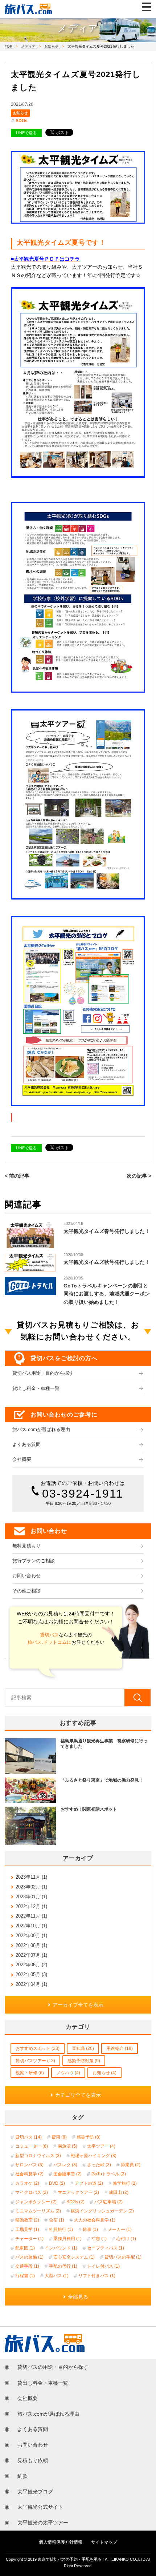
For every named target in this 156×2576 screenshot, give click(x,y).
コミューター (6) (32, 2146)
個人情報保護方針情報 (61, 2542)
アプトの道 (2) (89, 2183)
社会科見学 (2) (29, 2174)
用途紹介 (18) (120, 2048)
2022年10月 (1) (31, 1926)
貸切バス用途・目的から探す (43, 1373)
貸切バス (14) (28, 2137)
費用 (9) (59, 2137)
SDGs (22, 121)
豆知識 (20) (83, 2048)
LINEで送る (26, 133)
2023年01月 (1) (31, 1897)
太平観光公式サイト (40, 2507)
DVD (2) (57, 2183)
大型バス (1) (57, 2276)
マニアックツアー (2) (78, 2192)
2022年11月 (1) (31, 1916)
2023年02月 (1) (31, 1887)
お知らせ (20, 113)
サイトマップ (104, 2542)
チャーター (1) (29, 2239)
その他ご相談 (26, 1591)
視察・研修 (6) (30, 2073)
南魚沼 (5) (67, 2146)
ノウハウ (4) (68, 2073)
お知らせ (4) (104, 2073)
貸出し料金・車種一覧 (36, 1389)
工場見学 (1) (27, 2230)
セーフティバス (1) (106, 2248)
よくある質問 (26, 1445)
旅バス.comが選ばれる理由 (41, 1430)
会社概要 (22, 1459)
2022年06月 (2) (31, 1965)
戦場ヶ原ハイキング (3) (94, 2156)
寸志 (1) (99, 2239)
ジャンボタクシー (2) (36, 2202)
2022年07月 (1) (31, 1955)
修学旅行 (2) (125, 2183)
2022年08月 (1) (31, 1945)
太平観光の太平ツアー (43, 2523)
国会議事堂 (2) (67, 2174)
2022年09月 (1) (31, 1936)
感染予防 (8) (89, 2137)
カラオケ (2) (27, 2183)
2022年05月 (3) (31, 1974)
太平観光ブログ (35, 2492)
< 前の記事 (17, 1176)
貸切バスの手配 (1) (123, 2257)
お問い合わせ (26, 1576)
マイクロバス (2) (32, 2192)
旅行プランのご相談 (34, 1561)
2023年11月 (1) (31, 1877)
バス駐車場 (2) (108, 2202)
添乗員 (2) (131, 2165)
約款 (22, 2476)
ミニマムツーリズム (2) (38, 2211)
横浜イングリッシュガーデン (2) (102, 2211)
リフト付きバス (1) (97, 2276)
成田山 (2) (119, 2192)
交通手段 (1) (27, 2266)
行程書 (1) (25, 2276)
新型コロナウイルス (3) (38, 2156)
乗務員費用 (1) (67, 2239)
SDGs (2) (75, 2202)
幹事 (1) (90, 2230)
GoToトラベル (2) (109, 2174)
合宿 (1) (57, 2220)
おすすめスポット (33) (38, 2048)
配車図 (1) (25, 2248)
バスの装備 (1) (29, 2257)
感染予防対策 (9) (84, 2061)
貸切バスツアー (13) (35, 2061)
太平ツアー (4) (101, 2146)
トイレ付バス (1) (103, 2266)
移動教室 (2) (27, 2220)
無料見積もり (26, 1546)
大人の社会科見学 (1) (95, 2220)
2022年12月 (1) (31, 1906)
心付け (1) (126, 2239)
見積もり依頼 (33, 2460)
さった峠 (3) (99, 2165)
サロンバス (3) (29, 2165)
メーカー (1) (120, 2230)
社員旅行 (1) (61, 2230)
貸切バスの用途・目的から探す (53, 2367)
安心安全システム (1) (74, 2257)
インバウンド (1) (61, 2248)
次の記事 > (139, 1176)
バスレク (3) (65, 2165)
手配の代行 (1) (63, 2266)
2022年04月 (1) (31, 1984)
